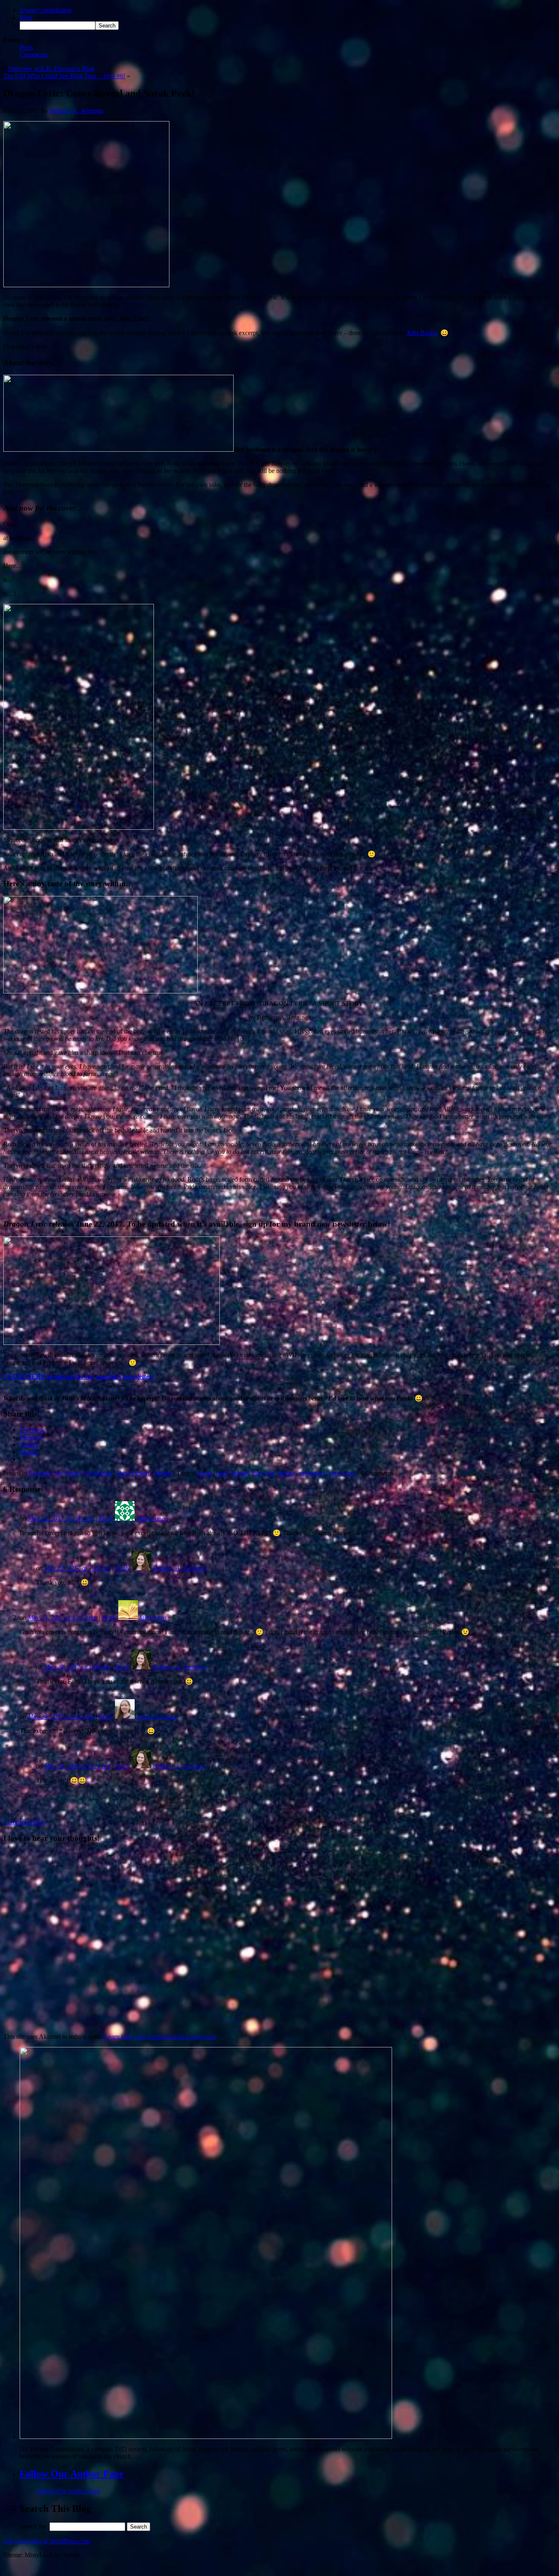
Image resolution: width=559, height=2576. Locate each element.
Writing (162, 1473)
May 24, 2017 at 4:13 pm (61, 1717)
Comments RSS (24, 1822)
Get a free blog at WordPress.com (47, 2541)
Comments (34, 55)
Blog (26, 17)
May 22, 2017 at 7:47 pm (61, 1519)
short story (343, 1473)
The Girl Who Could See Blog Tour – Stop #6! (64, 76)
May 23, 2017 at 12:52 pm (62, 1618)
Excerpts (40, 1473)
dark (222, 1473)
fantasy (287, 1473)
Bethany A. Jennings (76, 111)
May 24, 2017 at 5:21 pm (77, 1766)
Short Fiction (133, 1473)
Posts (26, 47)
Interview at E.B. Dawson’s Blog (51, 69)
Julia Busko (422, 333)
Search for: (34, 2526)
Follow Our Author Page (72, 2474)
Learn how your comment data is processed (160, 2037)
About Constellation (46, 10)
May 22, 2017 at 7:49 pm (77, 1568)
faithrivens (153, 1618)
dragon (240, 1473)
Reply (106, 1519)
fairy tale (263, 1473)
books (205, 1473)
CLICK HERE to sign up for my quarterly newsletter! (79, 1377)
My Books (68, 1473)
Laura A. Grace (157, 1717)
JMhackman (152, 1519)
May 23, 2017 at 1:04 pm (77, 1667)
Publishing (99, 1473)
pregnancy (312, 1473)
